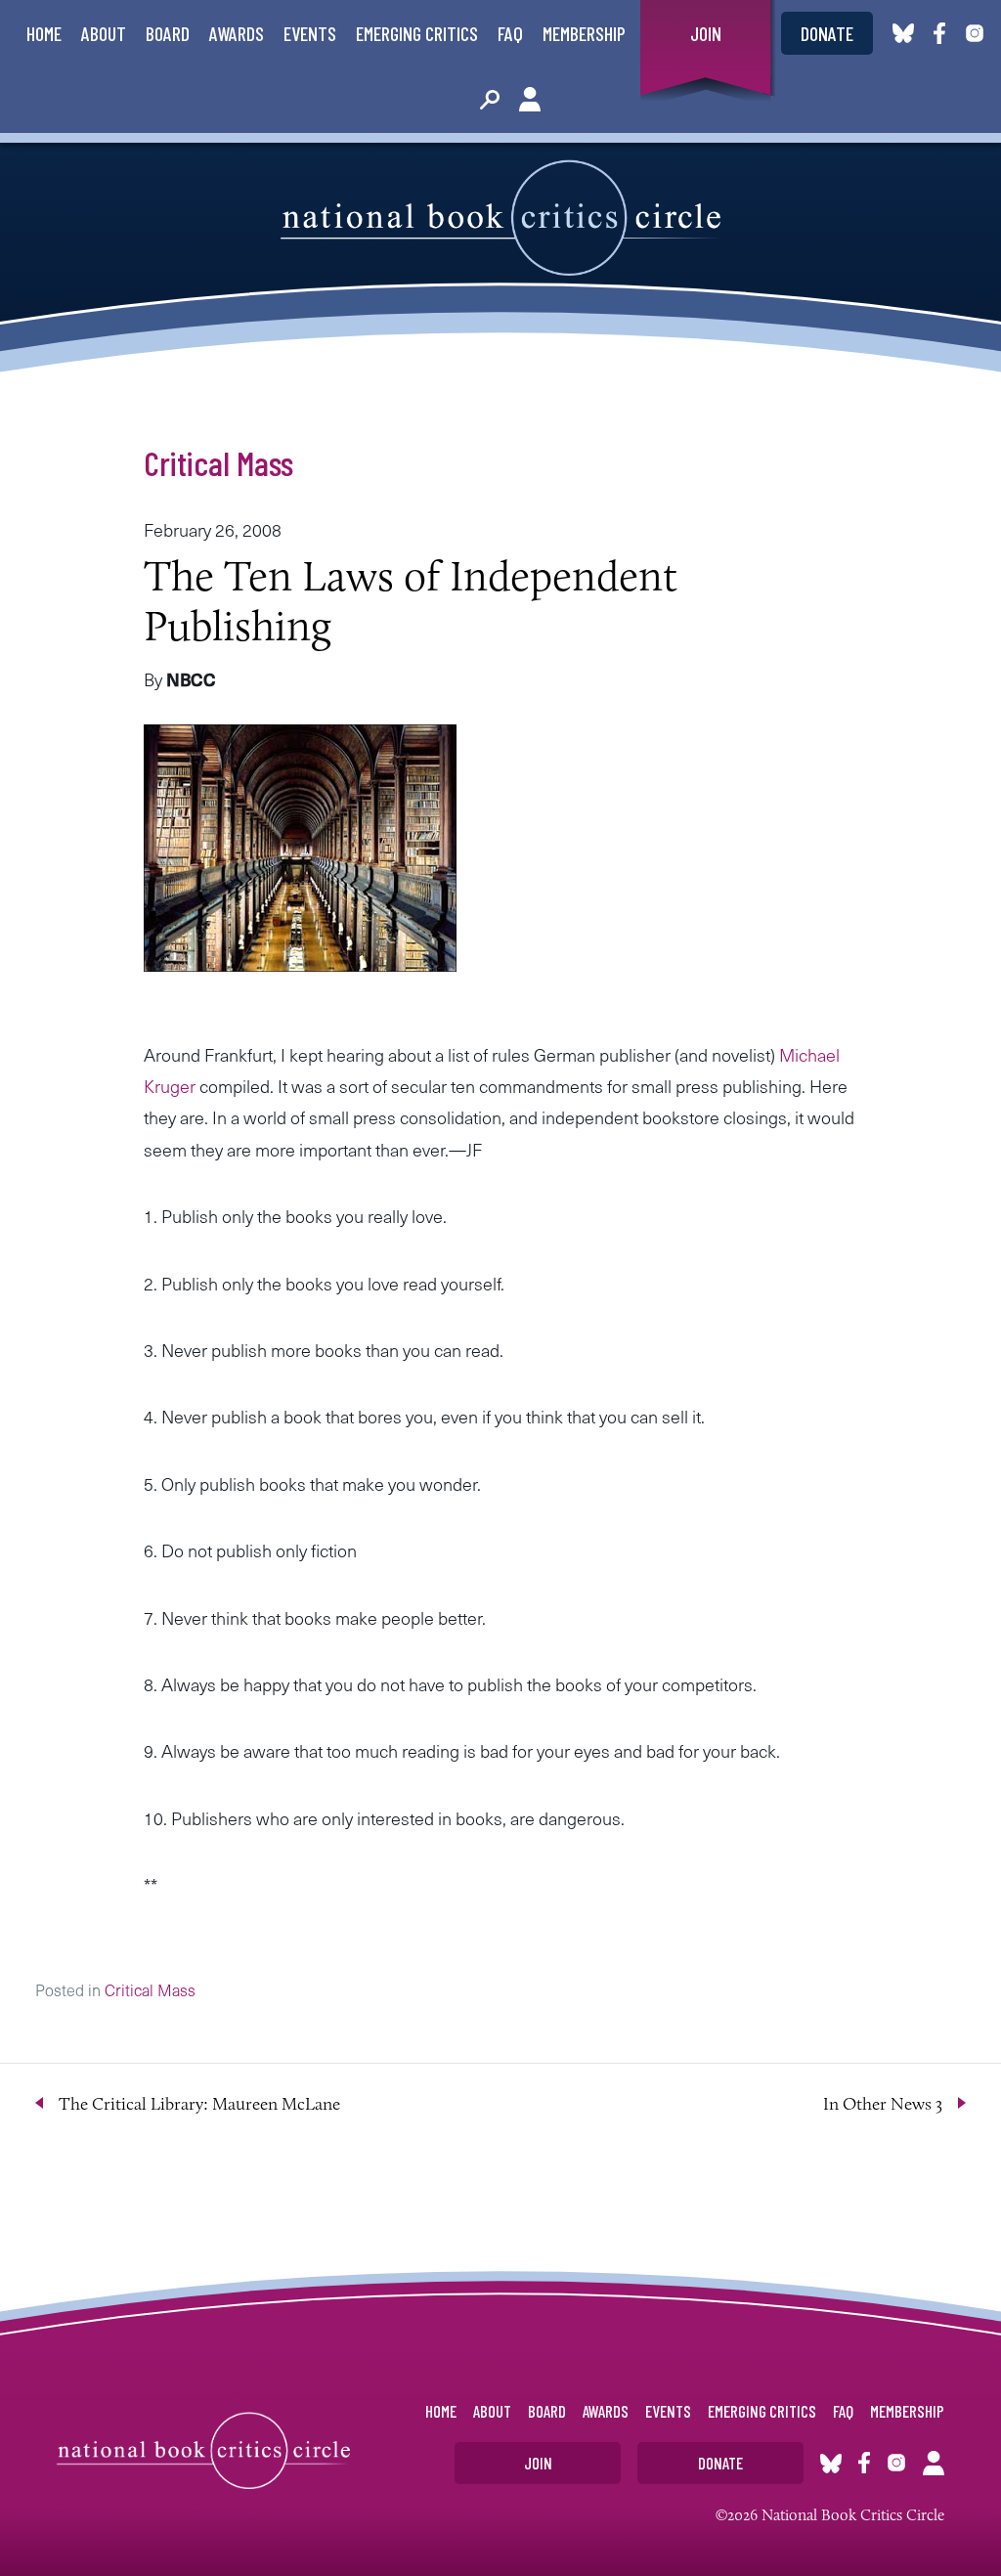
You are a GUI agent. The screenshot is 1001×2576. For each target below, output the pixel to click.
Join (706, 33)
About (104, 33)
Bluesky (903, 33)
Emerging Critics (417, 33)
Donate (827, 33)
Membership (584, 33)
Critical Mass (218, 462)
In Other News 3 (883, 2104)
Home (44, 33)
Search (490, 100)
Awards (237, 33)
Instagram (975, 33)
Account (530, 100)
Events (310, 33)
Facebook (943, 33)
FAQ (510, 33)
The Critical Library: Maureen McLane (199, 2104)
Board (168, 33)
